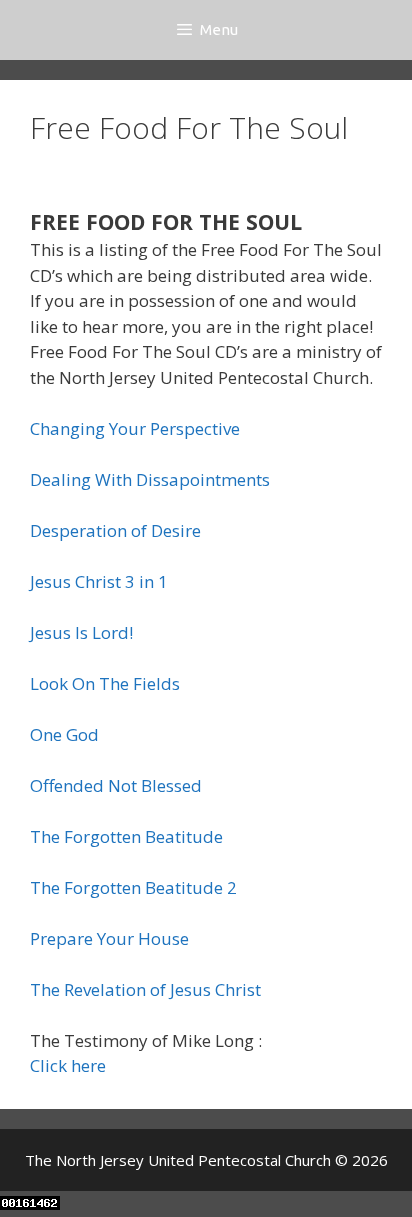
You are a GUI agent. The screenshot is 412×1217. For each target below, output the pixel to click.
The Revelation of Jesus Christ (145, 989)
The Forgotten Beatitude (126, 836)
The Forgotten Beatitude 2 (133, 887)
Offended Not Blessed (116, 785)
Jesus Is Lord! (81, 632)
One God (64, 734)
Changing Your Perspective (135, 428)
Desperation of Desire (115, 530)
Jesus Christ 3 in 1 (99, 581)
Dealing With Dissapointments (150, 479)
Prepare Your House (109, 938)
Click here (68, 1065)
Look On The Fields (105, 683)
